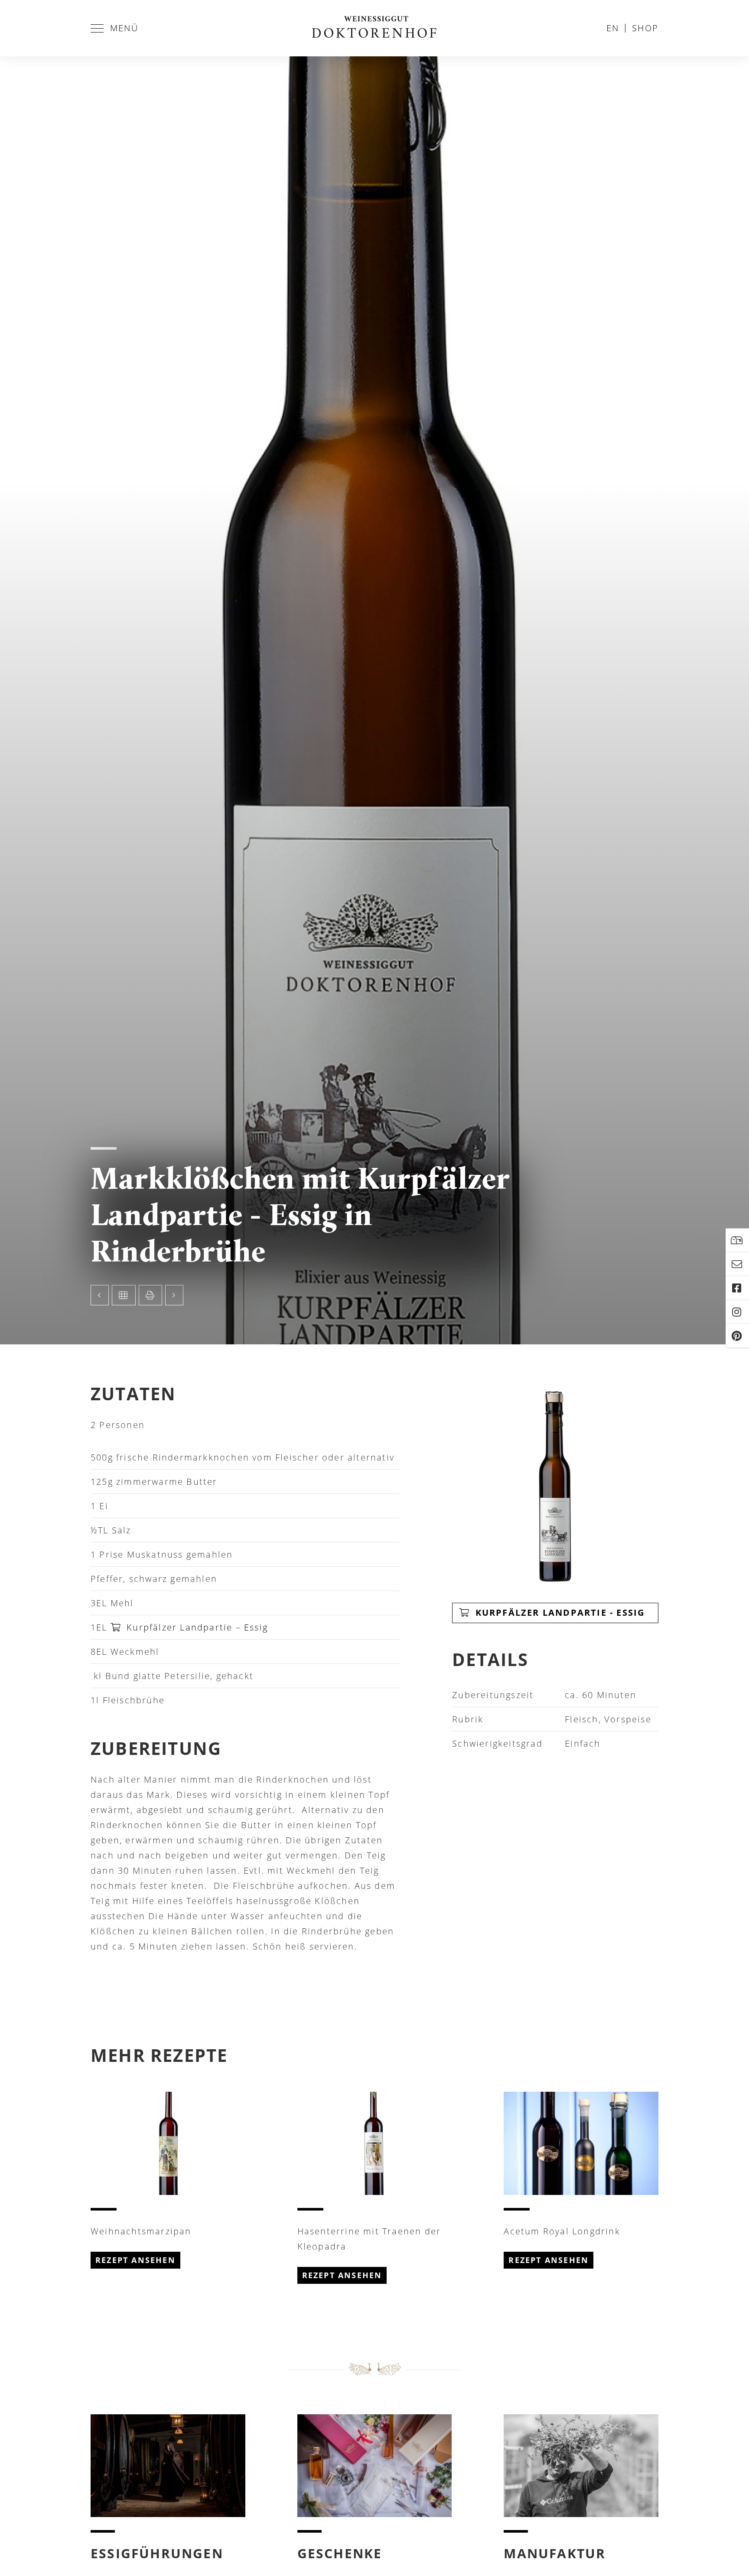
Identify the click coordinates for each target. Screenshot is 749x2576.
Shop (645, 28)
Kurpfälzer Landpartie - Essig (558, 1612)
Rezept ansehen (135, 2260)
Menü (124, 28)
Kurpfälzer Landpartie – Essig (197, 1627)
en (613, 28)
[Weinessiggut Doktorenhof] (374, 28)
